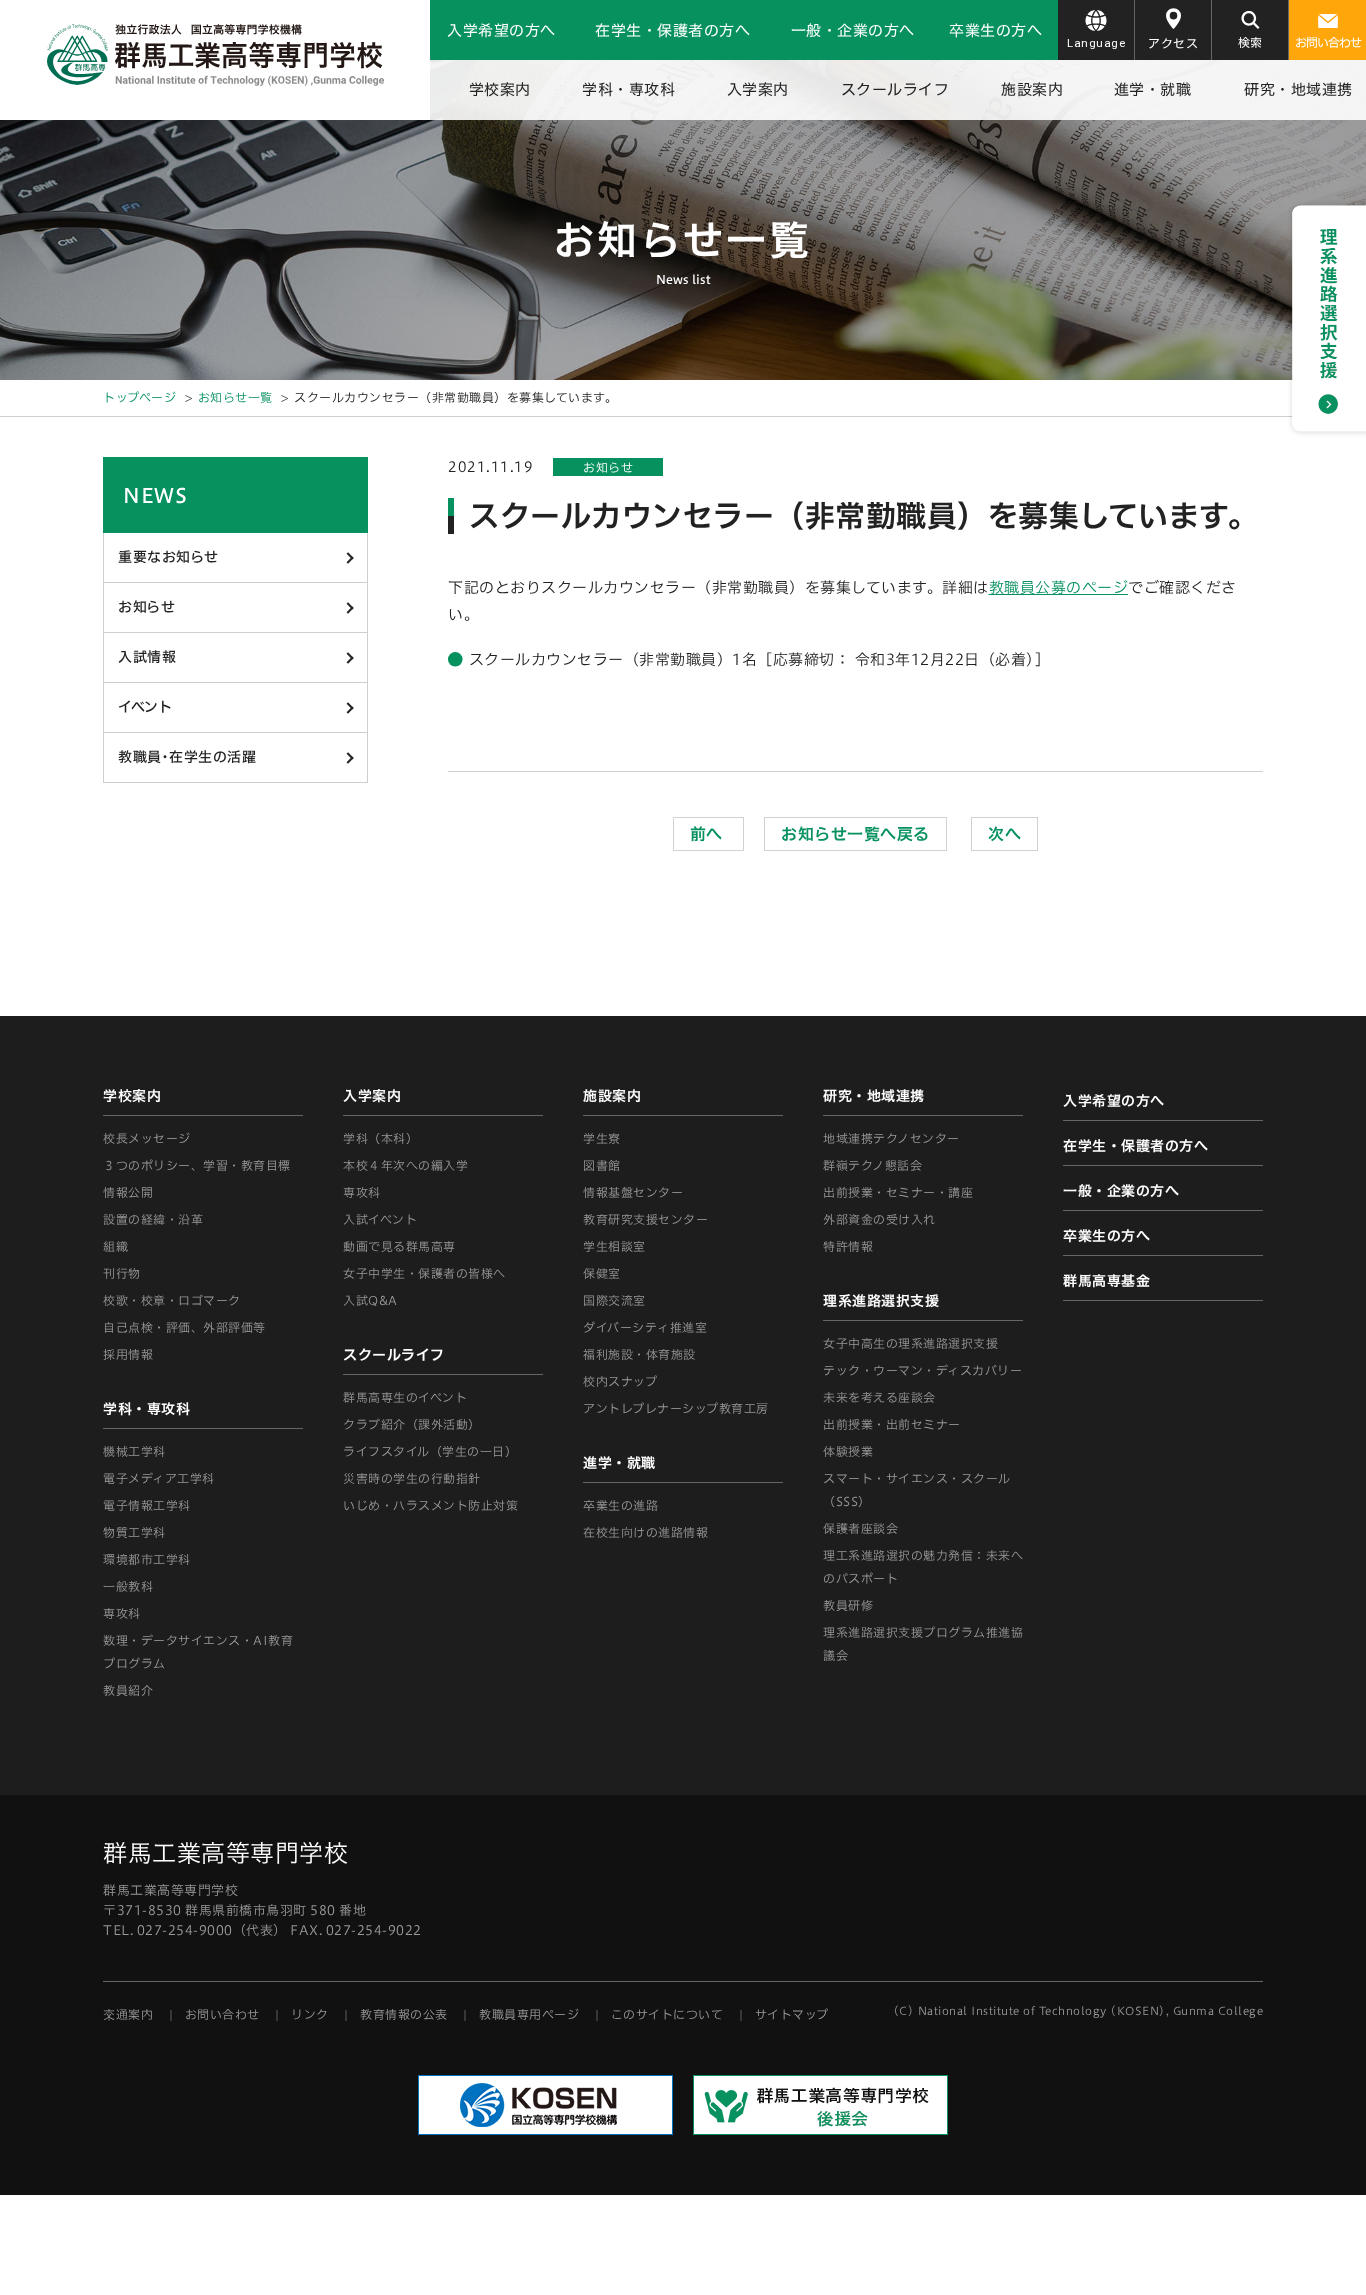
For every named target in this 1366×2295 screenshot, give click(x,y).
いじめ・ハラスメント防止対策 (430, 1505)
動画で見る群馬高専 (399, 1246)
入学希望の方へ (501, 30)
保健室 (602, 1273)
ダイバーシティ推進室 (645, 1327)
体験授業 (848, 1451)
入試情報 (147, 657)
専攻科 (362, 1192)
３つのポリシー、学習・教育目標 (197, 1165)
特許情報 (848, 1246)
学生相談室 (614, 1246)
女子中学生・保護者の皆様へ (424, 1273)
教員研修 (848, 1605)
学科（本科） (380, 1138)
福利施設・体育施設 (639, 1354)
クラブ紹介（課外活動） (412, 1424)
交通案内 (128, 2014)
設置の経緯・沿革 (153, 1219)
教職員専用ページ (529, 2014)
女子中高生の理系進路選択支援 (910, 1343)
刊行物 (122, 1273)
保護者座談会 (860, 1528)
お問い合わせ (1328, 42)
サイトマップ (792, 2014)
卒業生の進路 (620, 1505)
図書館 (602, 1165)
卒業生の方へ (995, 30)
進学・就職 (1153, 89)
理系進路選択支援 (881, 1301)
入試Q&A (370, 1300)
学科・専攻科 (628, 89)
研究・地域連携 (1298, 89)
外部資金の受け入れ (879, 1219)
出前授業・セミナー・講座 (898, 1192)
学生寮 (602, 1138)
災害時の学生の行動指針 (412, 1478)
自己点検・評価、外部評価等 (184, 1327)
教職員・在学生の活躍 (187, 757)
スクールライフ (895, 89)
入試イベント (380, 1219)
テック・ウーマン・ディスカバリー (922, 1370)
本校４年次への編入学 (405, 1165)
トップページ (139, 397)
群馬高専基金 (1106, 1281)
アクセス (1173, 43)
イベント (144, 707)
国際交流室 (614, 1300)
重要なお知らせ (168, 557)
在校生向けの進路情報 (645, 1532)
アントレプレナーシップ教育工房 (676, 1408)
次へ (1004, 834)
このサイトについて (667, 2014)
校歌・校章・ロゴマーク (172, 1300)
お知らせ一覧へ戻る (855, 834)
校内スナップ (620, 1381)
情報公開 (128, 1192)
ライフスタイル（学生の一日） (430, 1451)
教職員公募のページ (1059, 587)
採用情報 (128, 1354)
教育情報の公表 (404, 2014)
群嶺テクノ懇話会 (872, 1165)
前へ (709, 834)
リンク (310, 2014)
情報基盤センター (633, 1192)
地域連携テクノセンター (891, 1138)
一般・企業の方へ (853, 30)
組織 (115, 1246)
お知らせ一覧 (235, 397)
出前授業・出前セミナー (892, 1424)
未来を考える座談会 (879, 1397)
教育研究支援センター (645, 1219)
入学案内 (758, 89)
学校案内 (500, 89)
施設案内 (1032, 89)
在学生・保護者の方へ (672, 30)
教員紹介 (128, 1690)
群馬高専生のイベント (405, 1397)
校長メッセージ (147, 1138)
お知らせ (146, 607)
